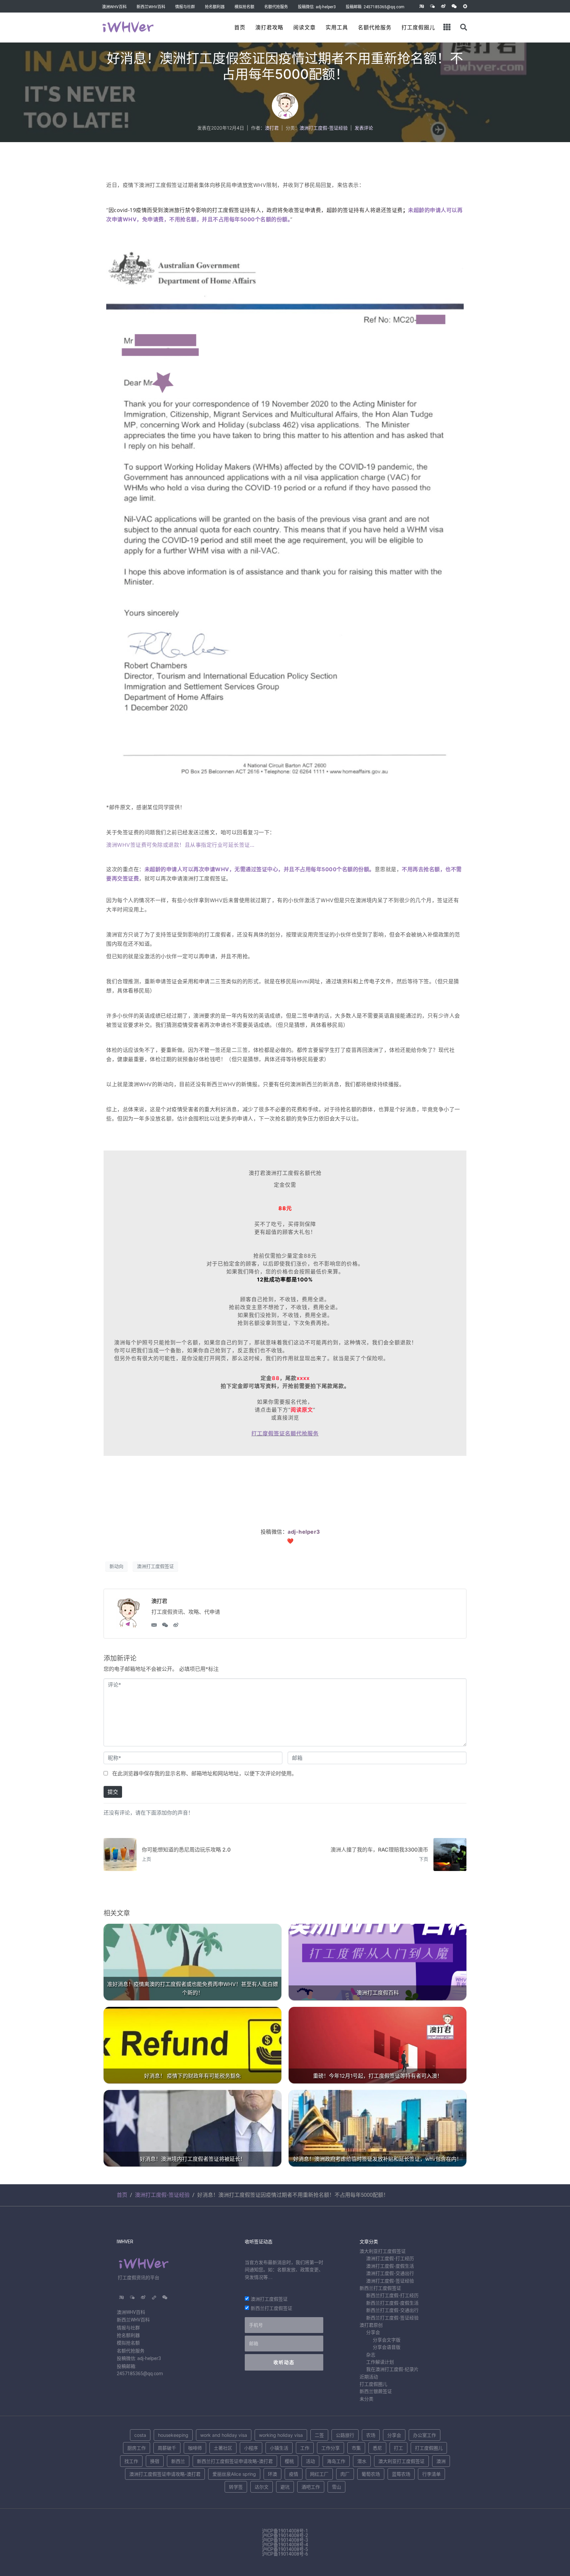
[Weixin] (454, 6)
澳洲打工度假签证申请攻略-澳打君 (165, 2474)
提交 (113, 1792)
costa (140, 2435)
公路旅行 (345, 2435)
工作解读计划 (380, 2362)
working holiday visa (281, 2435)
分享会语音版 (387, 2347)
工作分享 (331, 2448)
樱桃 (289, 2461)
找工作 (131, 2461)
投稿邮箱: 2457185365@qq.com (375, 7)
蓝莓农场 (401, 2474)
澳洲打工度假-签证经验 (324, 128)
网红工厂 (319, 2474)
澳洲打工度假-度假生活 (390, 2266)
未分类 (366, 2399)
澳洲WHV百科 (114, 7)
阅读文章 (304, 28)
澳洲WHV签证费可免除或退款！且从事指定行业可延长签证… (180, 845)
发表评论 (364, 128)
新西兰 (178, 2461)
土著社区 (223, 2448)
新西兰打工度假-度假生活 (392, 2303)
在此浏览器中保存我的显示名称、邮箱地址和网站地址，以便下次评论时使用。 (205, 1773)
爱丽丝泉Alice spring (234, 2474)
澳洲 (441, 2461)
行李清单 (431, 2474)
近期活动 (369, 2377)
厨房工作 (137, 2448)
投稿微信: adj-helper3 (317, 7)
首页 (240, 28)
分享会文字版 (387, 2340)
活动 (310, 2461)
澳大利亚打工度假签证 (383, 2251)
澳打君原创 (371, 2325)
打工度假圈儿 (418, 28)
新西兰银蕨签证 (376, 2391)
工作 (305, 2448)
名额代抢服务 (276, 7)
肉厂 (345, 2474)
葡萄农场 (371, 2474)
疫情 (294, 2474)
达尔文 (262, 2487)
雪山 (336, 2487)
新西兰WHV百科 (151, 7)
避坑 (285, 2487)
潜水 (362, 2461)
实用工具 (337, 28)
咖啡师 (195, 2448)
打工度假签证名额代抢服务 (285, 1433)
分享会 (373, 2332)
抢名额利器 (215, 7)
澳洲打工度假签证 (155, 1566)
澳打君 (272, 128)
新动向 (116, 1566)
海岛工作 (336, 2461)
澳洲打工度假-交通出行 (390, 2273)
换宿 (155, 2461)
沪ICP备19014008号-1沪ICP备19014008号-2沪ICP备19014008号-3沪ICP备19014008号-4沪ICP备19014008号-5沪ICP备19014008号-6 (285, 2542)
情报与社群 (185, 7)
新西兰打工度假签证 (271, 2308)
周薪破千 (167, 2448)
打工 (398, 2448)
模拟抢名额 (244, 7)
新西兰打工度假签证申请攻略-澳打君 (235, 2461)
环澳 (272, 2474)
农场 (371, 2435)
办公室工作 (425, 2435)
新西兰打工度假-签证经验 (392, 2318)
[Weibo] (443, 6)
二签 (319, 2435)
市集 (356, 2448)
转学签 (236, 2487)
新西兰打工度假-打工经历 (392, 2295)
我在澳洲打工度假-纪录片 (392, 2369)
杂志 (371, 2355)
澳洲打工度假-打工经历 (390, 2258)
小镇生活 (279, 2448)
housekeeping (173, 2435)
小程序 (251, 2448)
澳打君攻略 (269, 28)
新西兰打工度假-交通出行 (392, 2310)
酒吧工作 (311, 2487)
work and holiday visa (224, 2435)
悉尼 (377, 2448)
